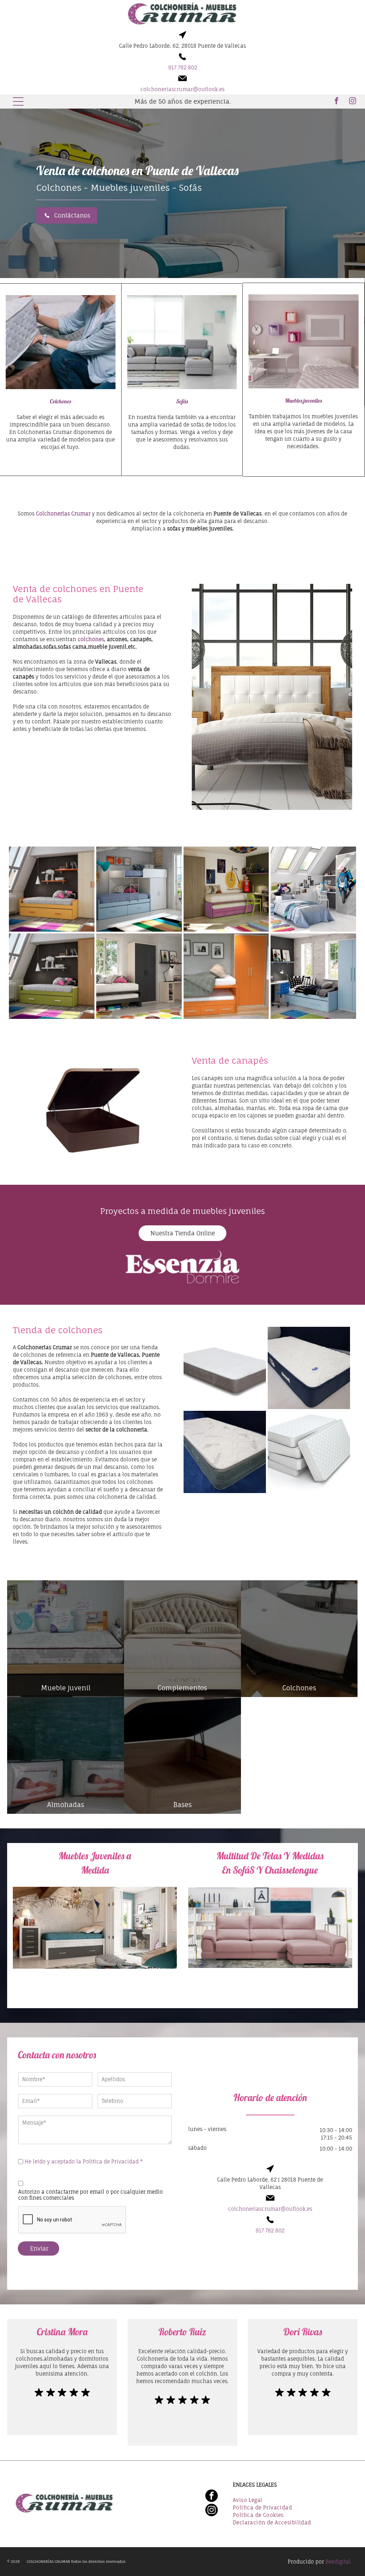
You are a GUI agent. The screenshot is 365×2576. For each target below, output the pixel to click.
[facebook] (336, 102)
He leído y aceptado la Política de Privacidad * (84, 2161)
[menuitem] (292, 2501)
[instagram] (353, 102)
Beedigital (338, 2562)
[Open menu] (18, 101)
